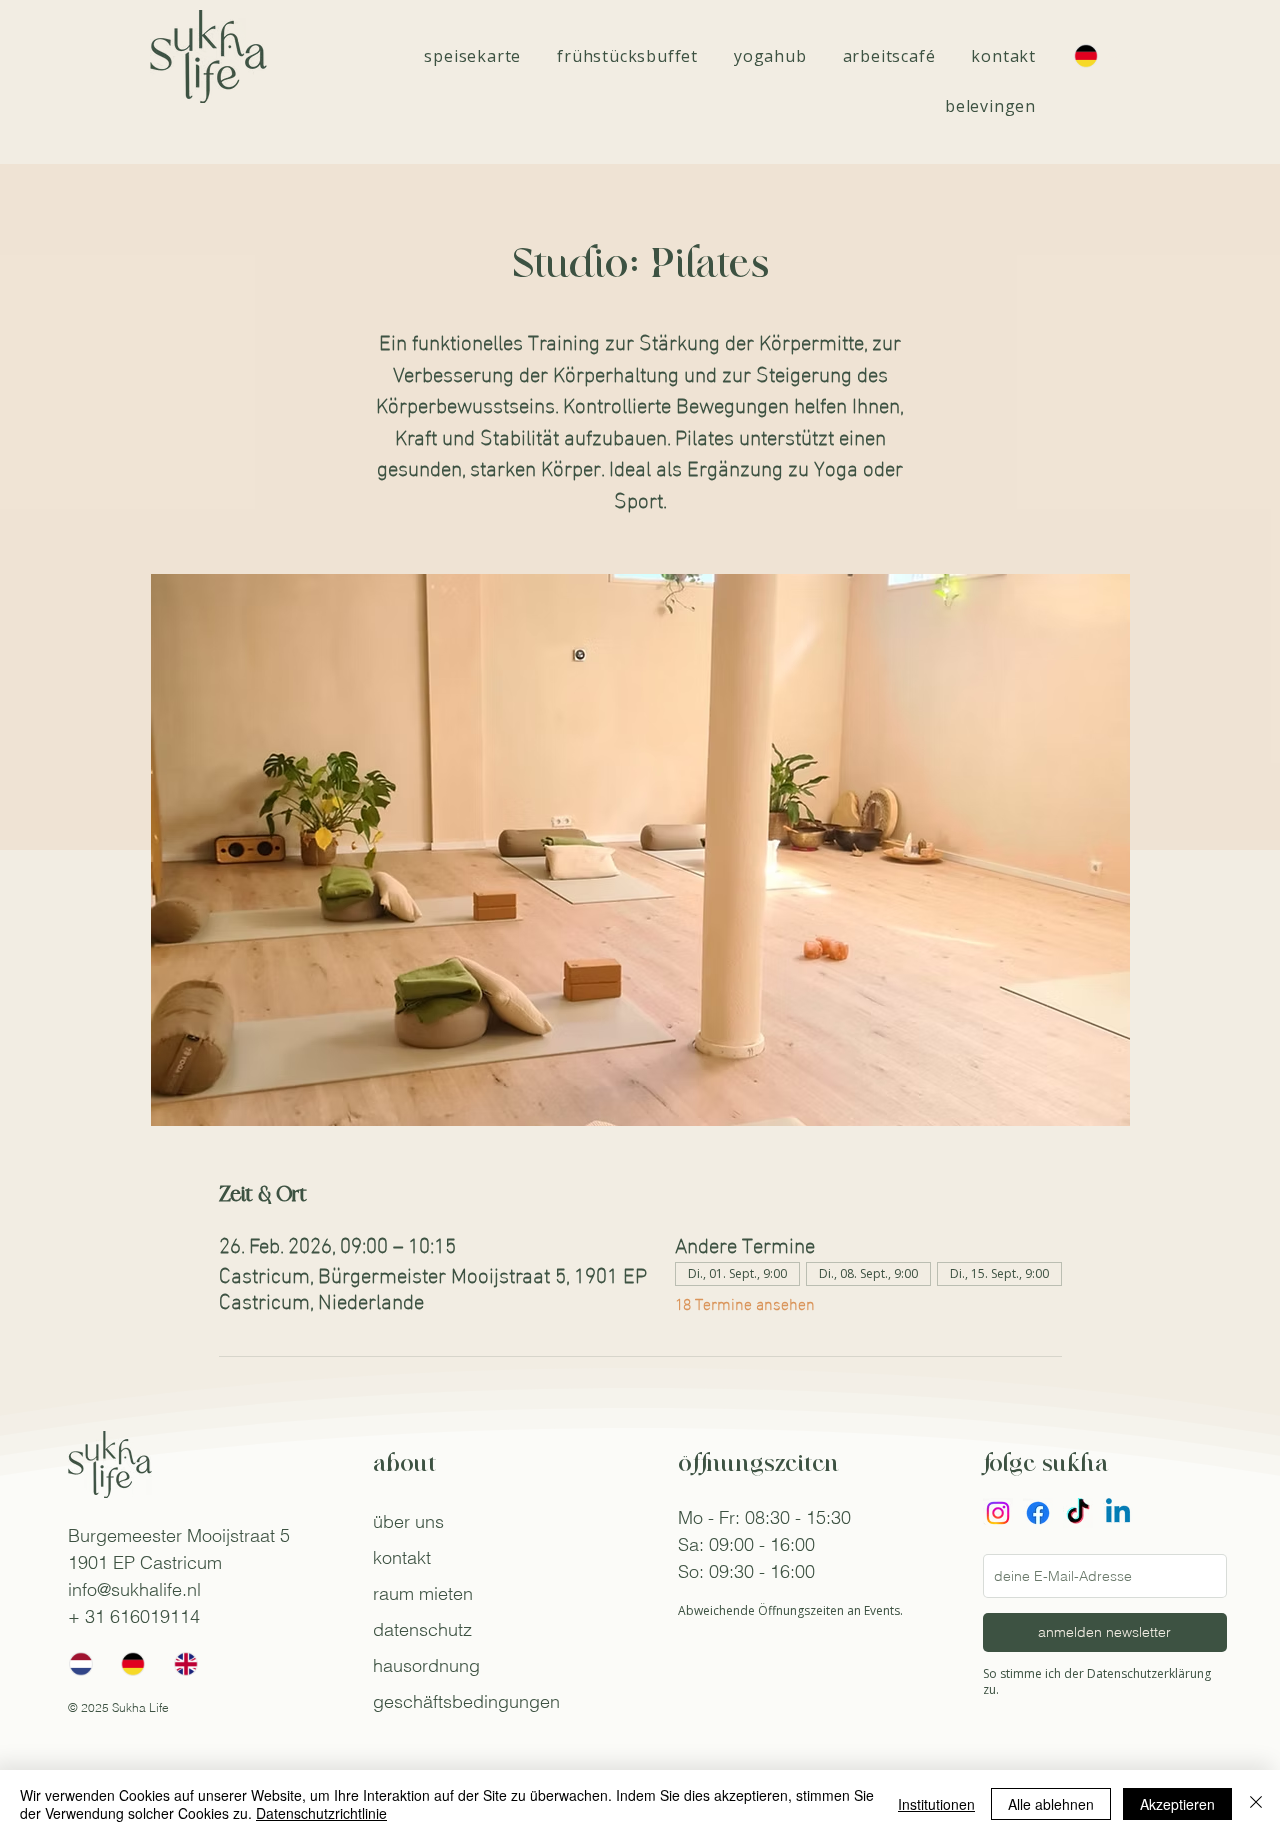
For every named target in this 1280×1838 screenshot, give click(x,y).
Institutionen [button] (936, 1804)
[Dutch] (81, 1664)
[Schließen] (1256, 1804)
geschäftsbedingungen (466, 1701)
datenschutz (422, 1629)
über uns (408, 1521)
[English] (185, 1664)
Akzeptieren (1177, 1804)
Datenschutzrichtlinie (321, 1813)
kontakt (402, 1557)
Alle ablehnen (1051, 1804)
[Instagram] (998, 1513)
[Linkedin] (1118, 1513)
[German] (132, 1664)
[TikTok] (1078, 1513)
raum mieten (423, 1593)
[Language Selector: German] (1096, 56)
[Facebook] (1038, 1513)
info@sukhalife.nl (134, 1589)
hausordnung (426, 1665)
